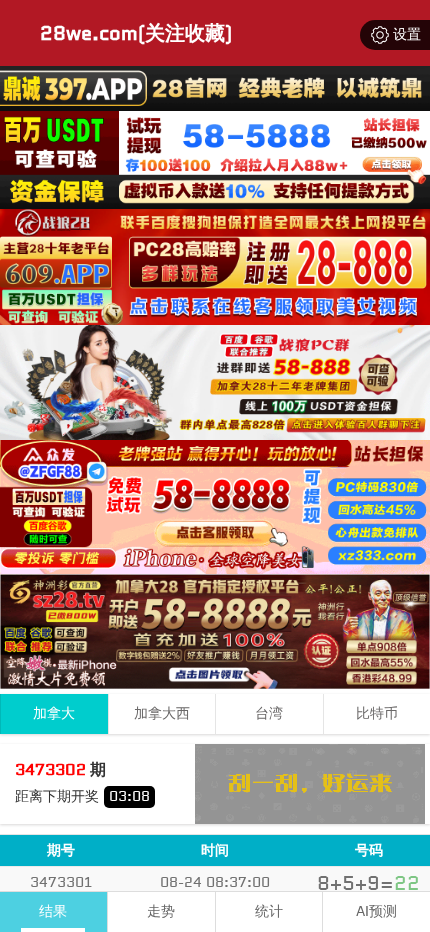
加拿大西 (162, 713)
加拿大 (54, 713)
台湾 (269, 713)
